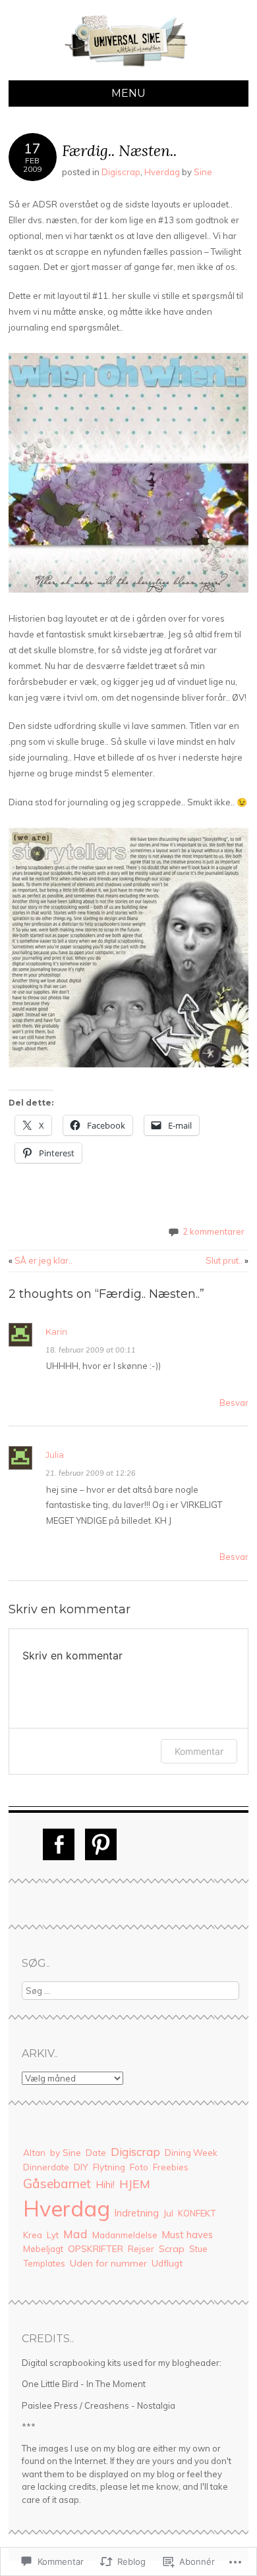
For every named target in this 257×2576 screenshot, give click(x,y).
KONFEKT (197, 2213)
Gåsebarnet (57, 2184)
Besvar (234, 1403)
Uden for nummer (108, 2263)
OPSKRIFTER (96, 2249)
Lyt (53, 2235)
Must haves (187, 2235)
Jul (168, 2213)
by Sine (66, 2152)
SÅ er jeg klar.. (41, 1260)
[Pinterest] (101, 1844)
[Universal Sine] (128, 72)
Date (96, 2153)
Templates (44, 2263)
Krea (33, 2235)
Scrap (172, 2249)
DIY (81, 2167)
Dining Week (191, 2153)
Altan (34, 2152)
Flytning (109, 2167)
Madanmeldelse (125, 2235)
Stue (198, 2249)
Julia (55, 1455)
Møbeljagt (43, 2249)
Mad (75, 2234)
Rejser (141, 2249)
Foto (139, 2167)
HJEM (135, 2184)
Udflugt (167, 2263)
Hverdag (162, 172)
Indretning (137, 2213)
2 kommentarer (214, 1231)
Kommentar (199, 1751)
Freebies (171, 2167)
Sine (203, 172)
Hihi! (105, 2185)
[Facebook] (59, 1844)
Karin (56, 1331)
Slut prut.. (227, 1260)
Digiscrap (121, 172)
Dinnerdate (46, 2167)
